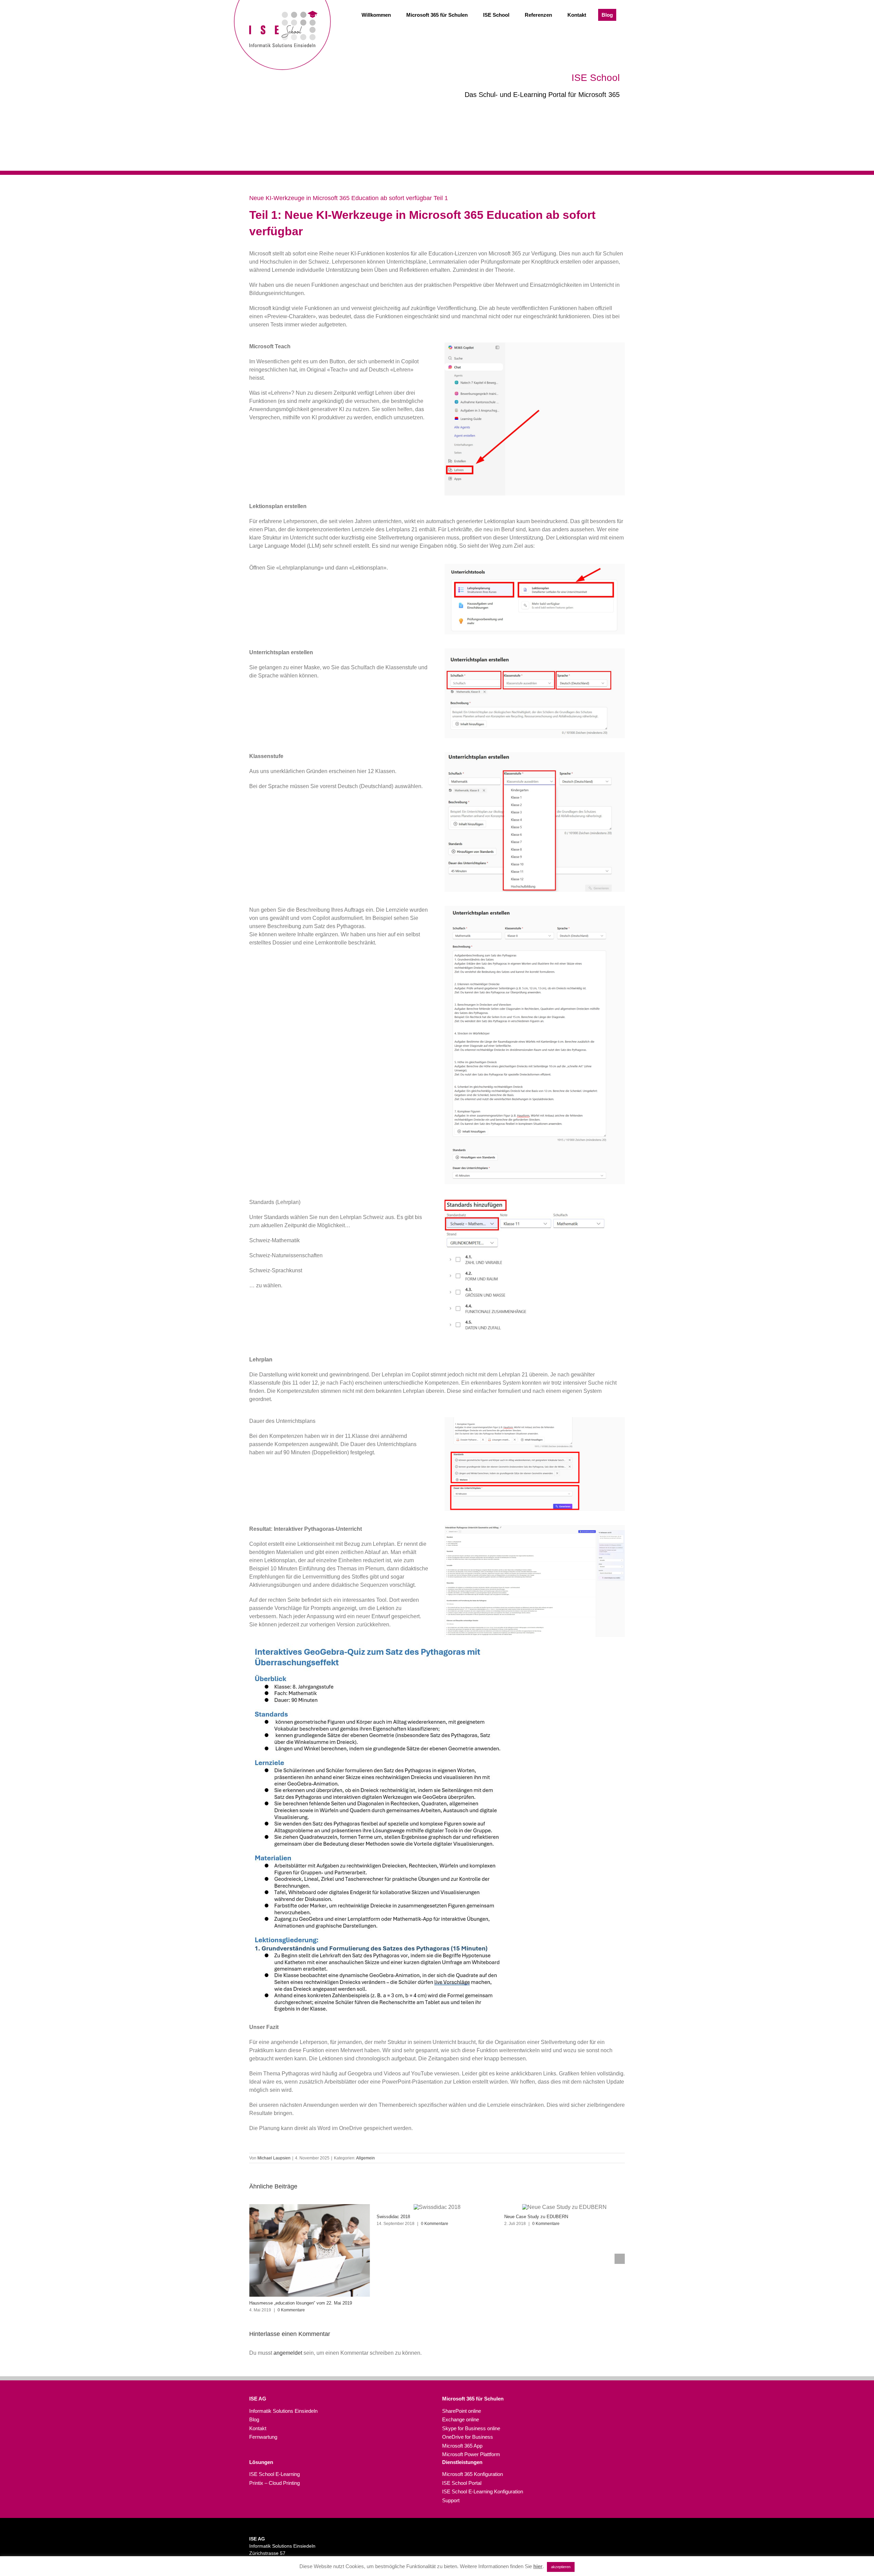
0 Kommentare (307, 2224)
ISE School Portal (462, 2483)
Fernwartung (263, 2437)
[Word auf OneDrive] (387, 1646)
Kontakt (258, 2428)
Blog (254, 2419)
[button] (254, 2259)
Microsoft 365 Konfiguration (473, 2474)
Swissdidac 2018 (266, 2217)
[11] (535, 345)
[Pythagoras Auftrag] (535, 908)
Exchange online (461, 2419)
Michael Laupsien (274, 2158)
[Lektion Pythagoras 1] (535, 1528)
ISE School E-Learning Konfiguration (483, 2491)
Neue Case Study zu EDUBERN (408, 2217)
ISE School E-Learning (274, 2474)
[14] (535, 755)
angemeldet (288, 2353)
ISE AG (258, 2399)
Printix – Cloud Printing (274, 2483)
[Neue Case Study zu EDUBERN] (437, 2207)
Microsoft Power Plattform (471, 2454)
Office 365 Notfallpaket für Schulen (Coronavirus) (553, 2303)
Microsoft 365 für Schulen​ (473, 2399)
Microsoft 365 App (462, 2446)
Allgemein (365, 2158)
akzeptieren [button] (561, 2567)
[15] (535, 1201)
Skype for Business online (471, 2428)
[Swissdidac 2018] (310, 2207)
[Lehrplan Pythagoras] (535, 1420)
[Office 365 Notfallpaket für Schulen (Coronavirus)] (565, 2250)
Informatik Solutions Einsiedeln (283, 2411)
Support (451, 2500)
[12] (535, 566)
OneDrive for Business (468, 2437)
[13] (535, 651)
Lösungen (261, 2462)
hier (538, 2566)
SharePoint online (462, 2411)
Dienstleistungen (462, 2462)
